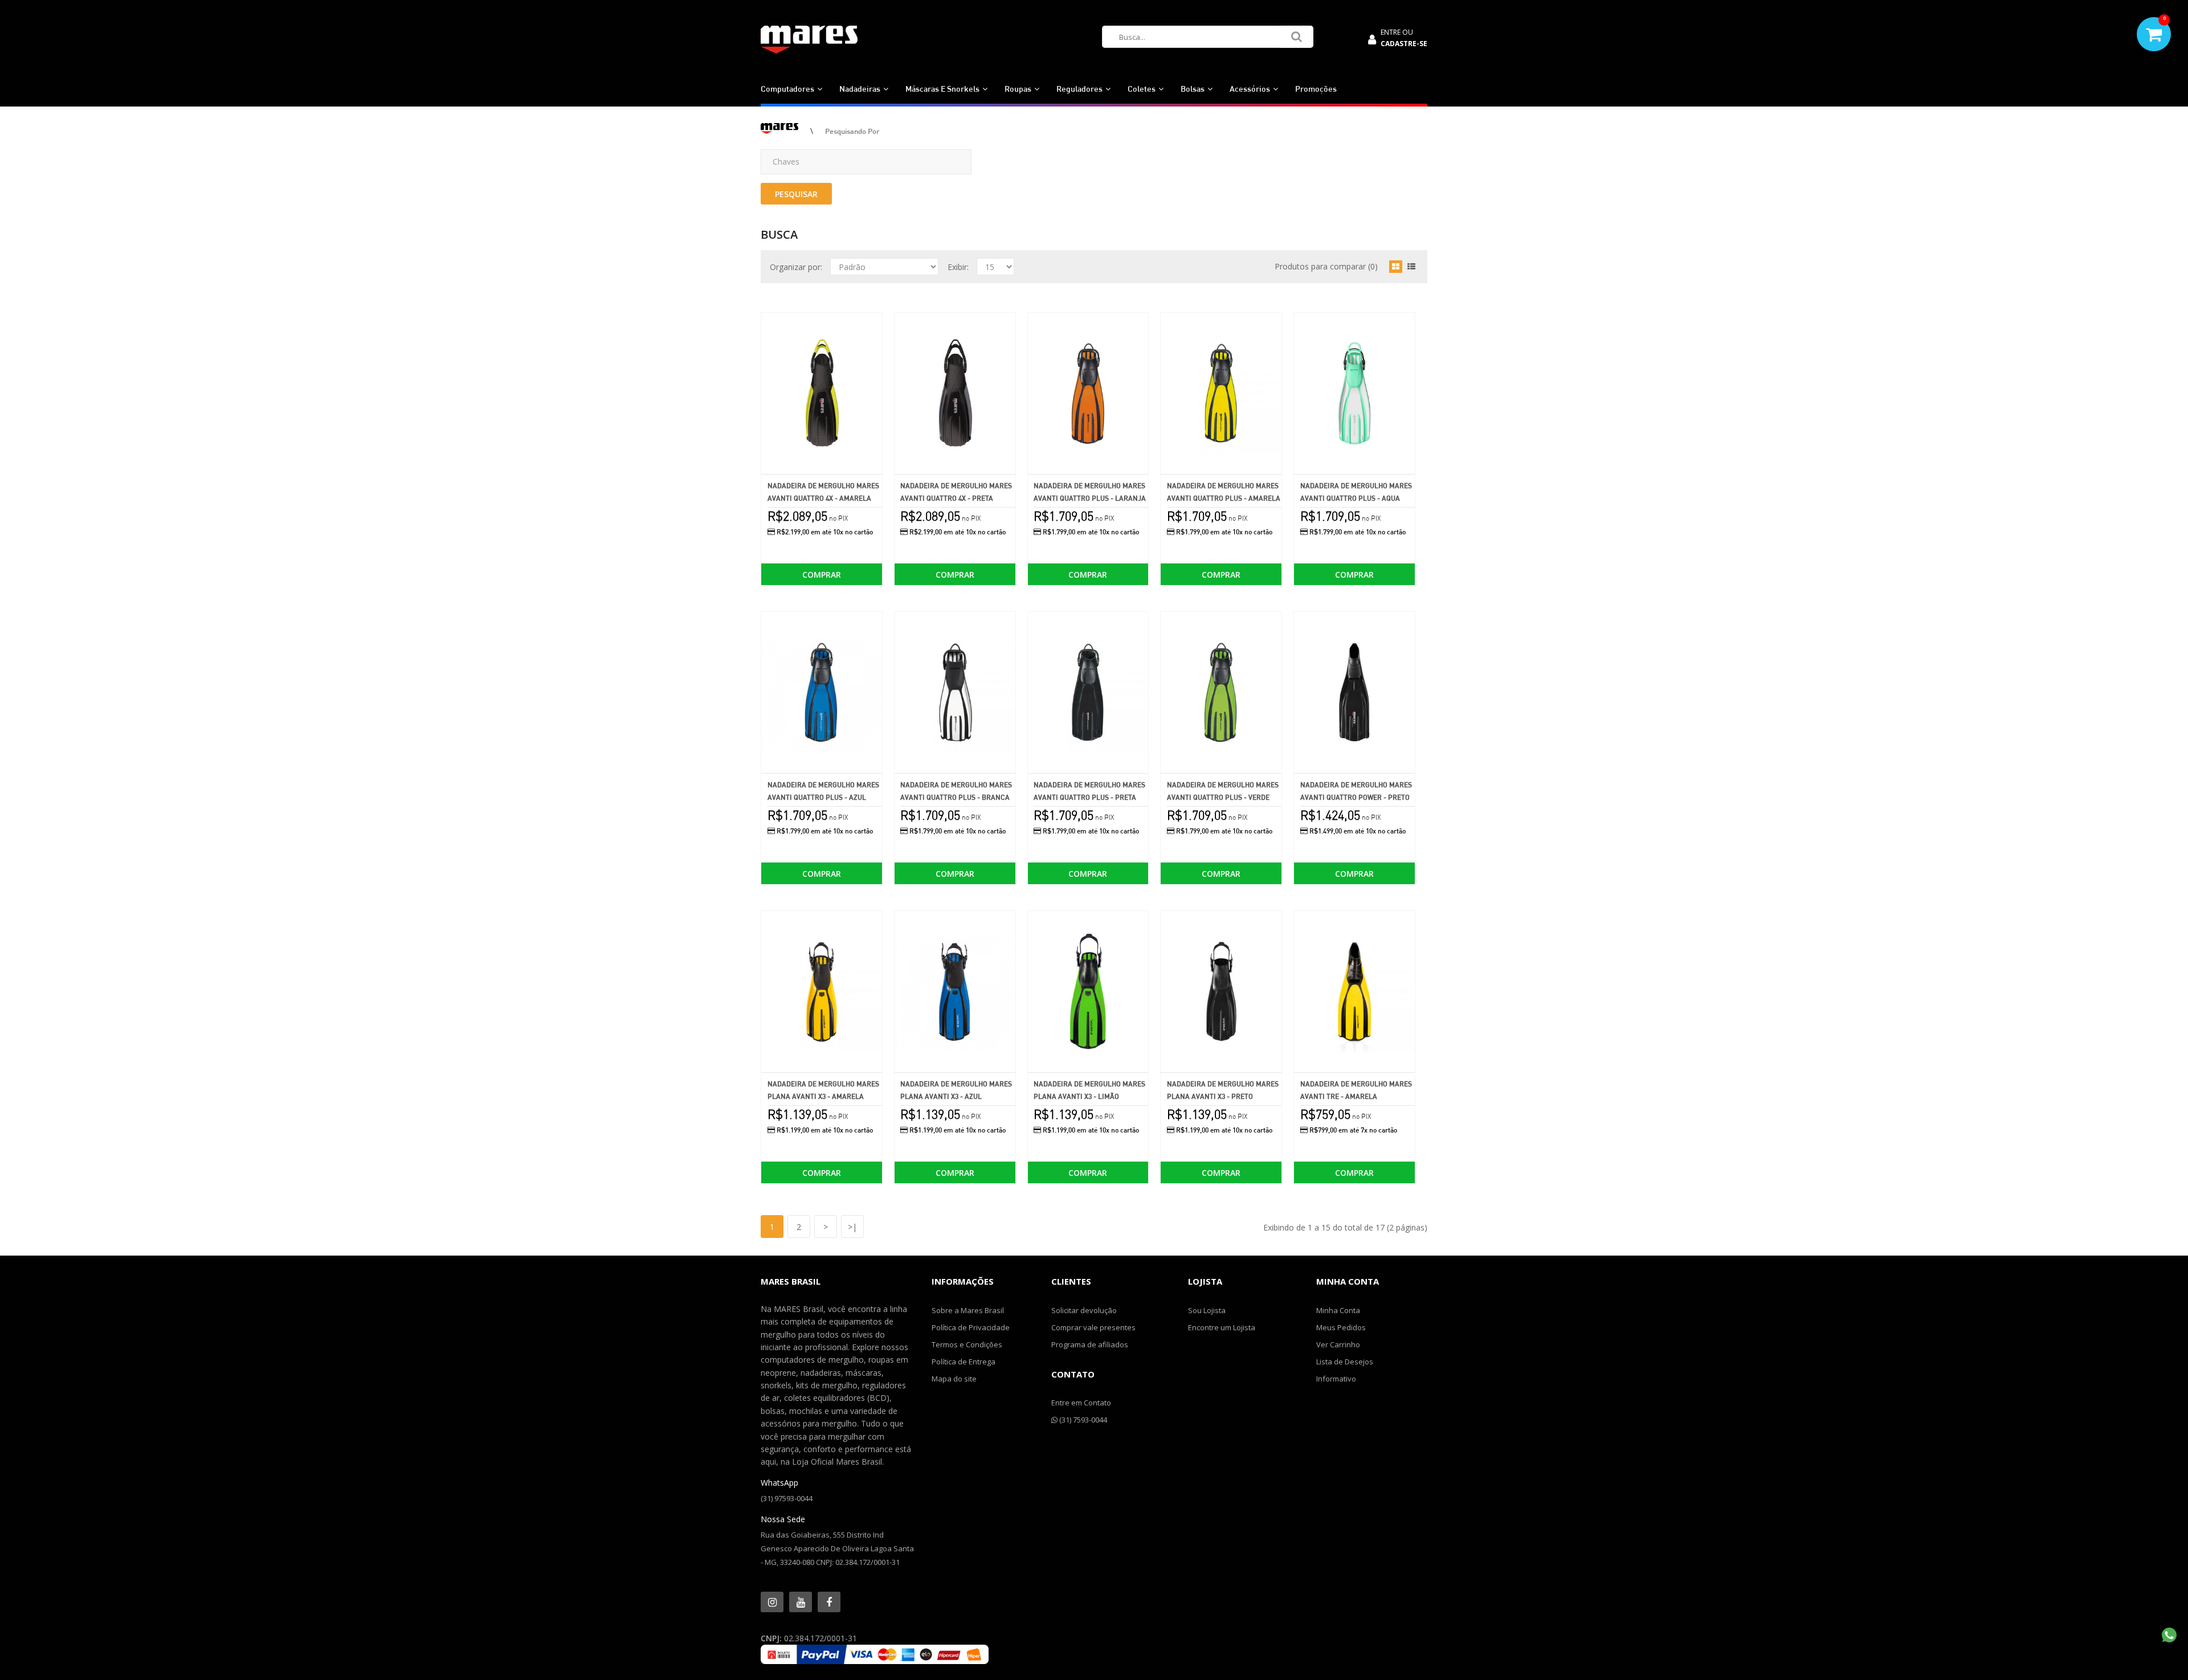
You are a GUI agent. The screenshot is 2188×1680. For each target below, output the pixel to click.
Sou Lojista (1207, 1310)
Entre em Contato (1081, 1403)
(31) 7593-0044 (1082, 1420)
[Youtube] (801, 1602)
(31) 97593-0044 (787, 1498)
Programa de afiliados (1090, 1344)
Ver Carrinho (1338, 1344)
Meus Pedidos (1341, 1327)
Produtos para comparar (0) (1326, 266)
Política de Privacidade (971, 1327)
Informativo (1336, 1379)
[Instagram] (772, 1602)
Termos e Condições (967, 1344)
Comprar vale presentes (1093, 1327)
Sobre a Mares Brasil (968, 1310)
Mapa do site (954, 1379)
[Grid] (1396, 267)
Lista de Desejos (1345, 1362)
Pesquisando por (852, 131)
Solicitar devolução (1084, 1310)
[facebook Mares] (829, 1602)
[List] (1411, 267)
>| (852, 1227)
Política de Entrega (964, 1362)
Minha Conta (1338, 1310)
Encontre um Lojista (1222, 1327)
